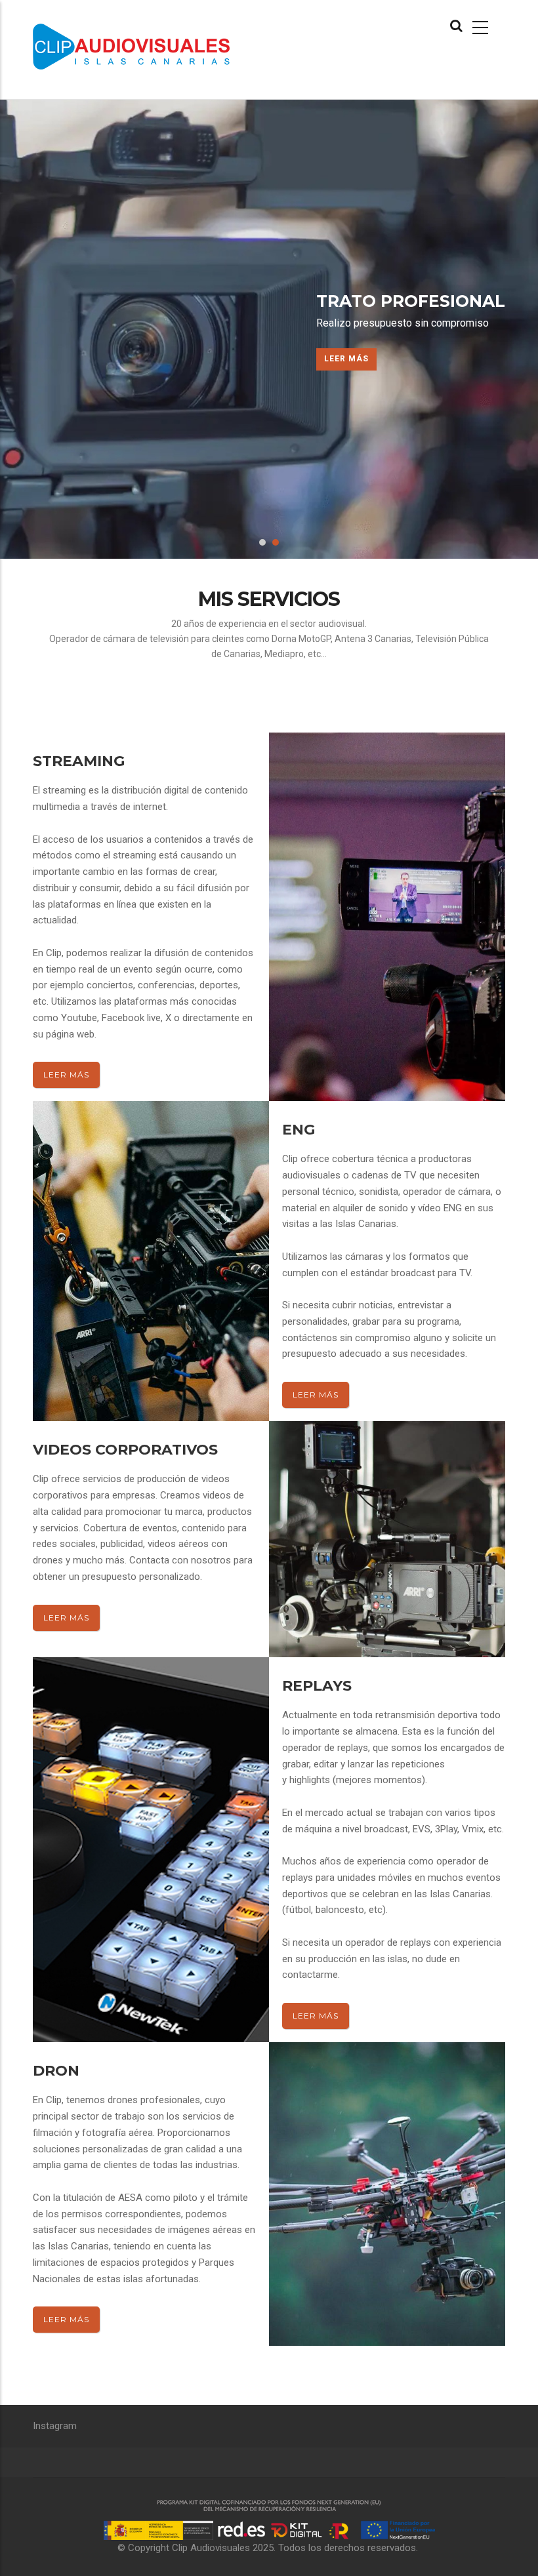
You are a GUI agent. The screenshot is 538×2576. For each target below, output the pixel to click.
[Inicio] (146, 40)
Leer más (346, 359)
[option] (269, 329)
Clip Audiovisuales (211, 2548)
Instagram (55, 2426)
